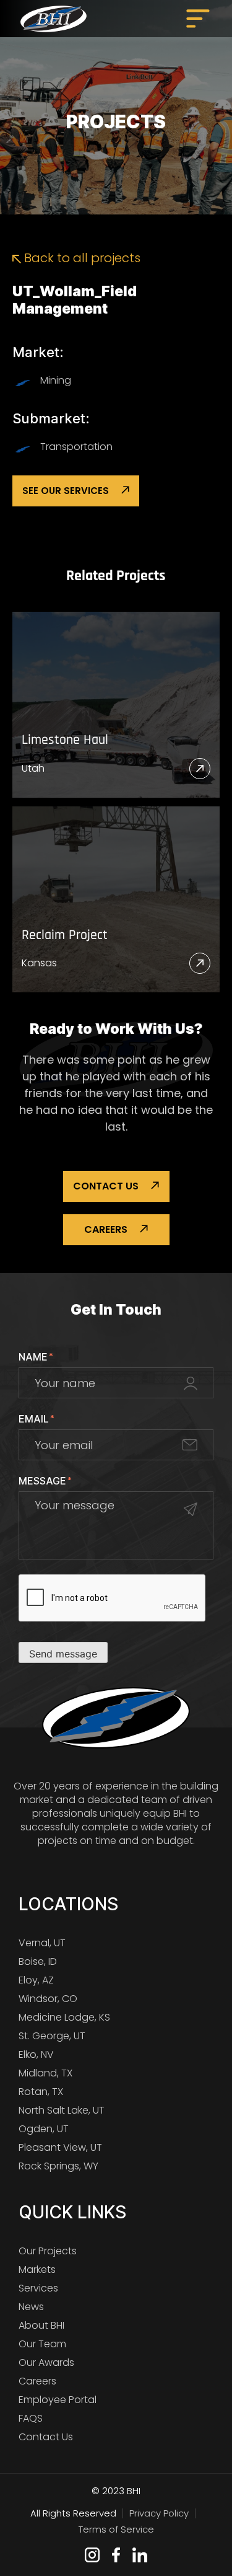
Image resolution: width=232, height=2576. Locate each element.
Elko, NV (36, 2054)
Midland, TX (45, 2073)
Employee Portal (58, 2400)
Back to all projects (81, 258)
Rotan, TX (41, 2092)
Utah (33, 768)
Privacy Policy (159, 2513)
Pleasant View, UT (60, 2147)
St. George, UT (52, 2036)
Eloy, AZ (36, 1980)
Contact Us (106, 1186)
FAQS (31, 2418)
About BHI (41, 2325)
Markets (37, 2269)
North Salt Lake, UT (62, 2110)
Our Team (42, 2344)
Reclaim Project (65, 936)
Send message (63, 1654)
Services (38, 2288)
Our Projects (48, 2251)
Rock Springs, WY (58, 2166)
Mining (56, 380)
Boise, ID (38, 1961)
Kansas (39, 963)
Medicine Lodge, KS (64, 2017)
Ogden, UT (44, 2129)
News (31, 2307)
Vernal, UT (42, 1943)
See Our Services (66, 491)
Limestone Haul (65, 740)
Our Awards (46, 2362)
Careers (106, 1229)
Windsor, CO (48, 1999)
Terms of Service (116, 2529)
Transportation (76, 447)
